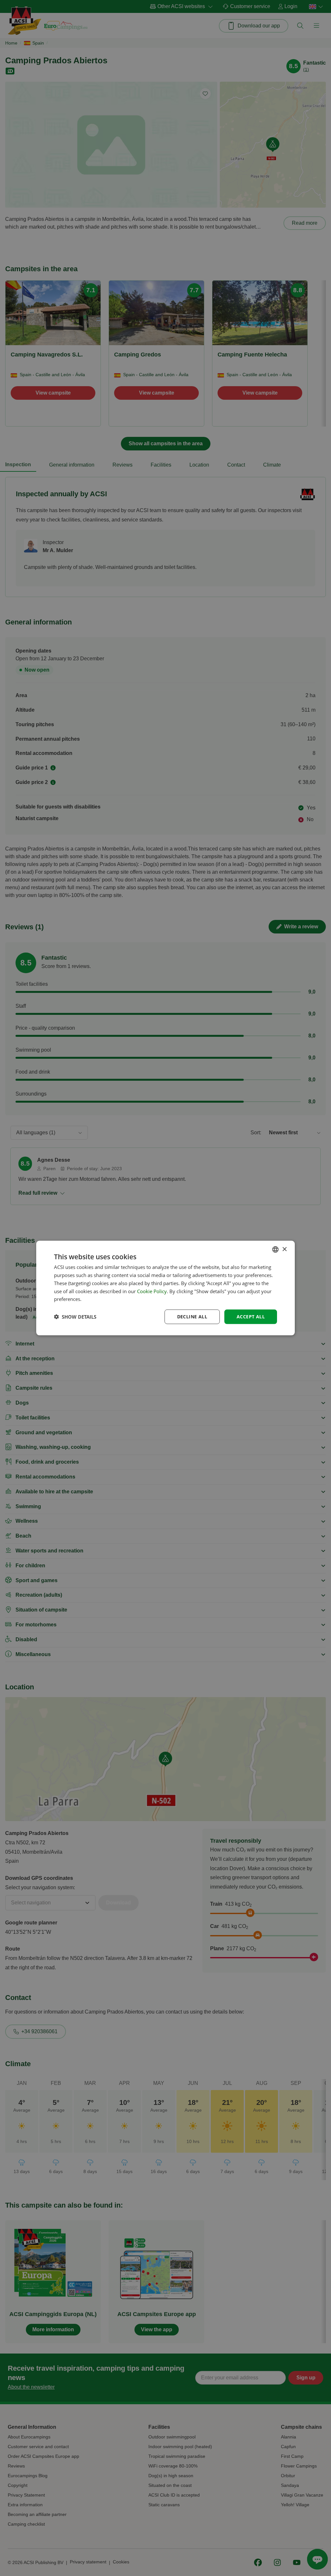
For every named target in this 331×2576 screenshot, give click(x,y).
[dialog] (165, 1288)
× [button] (284, 1249)
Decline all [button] (192, 1317)
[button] (75, 1317)
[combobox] (275, 1250)
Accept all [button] (251, 1317)
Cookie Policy (152, 1291)
